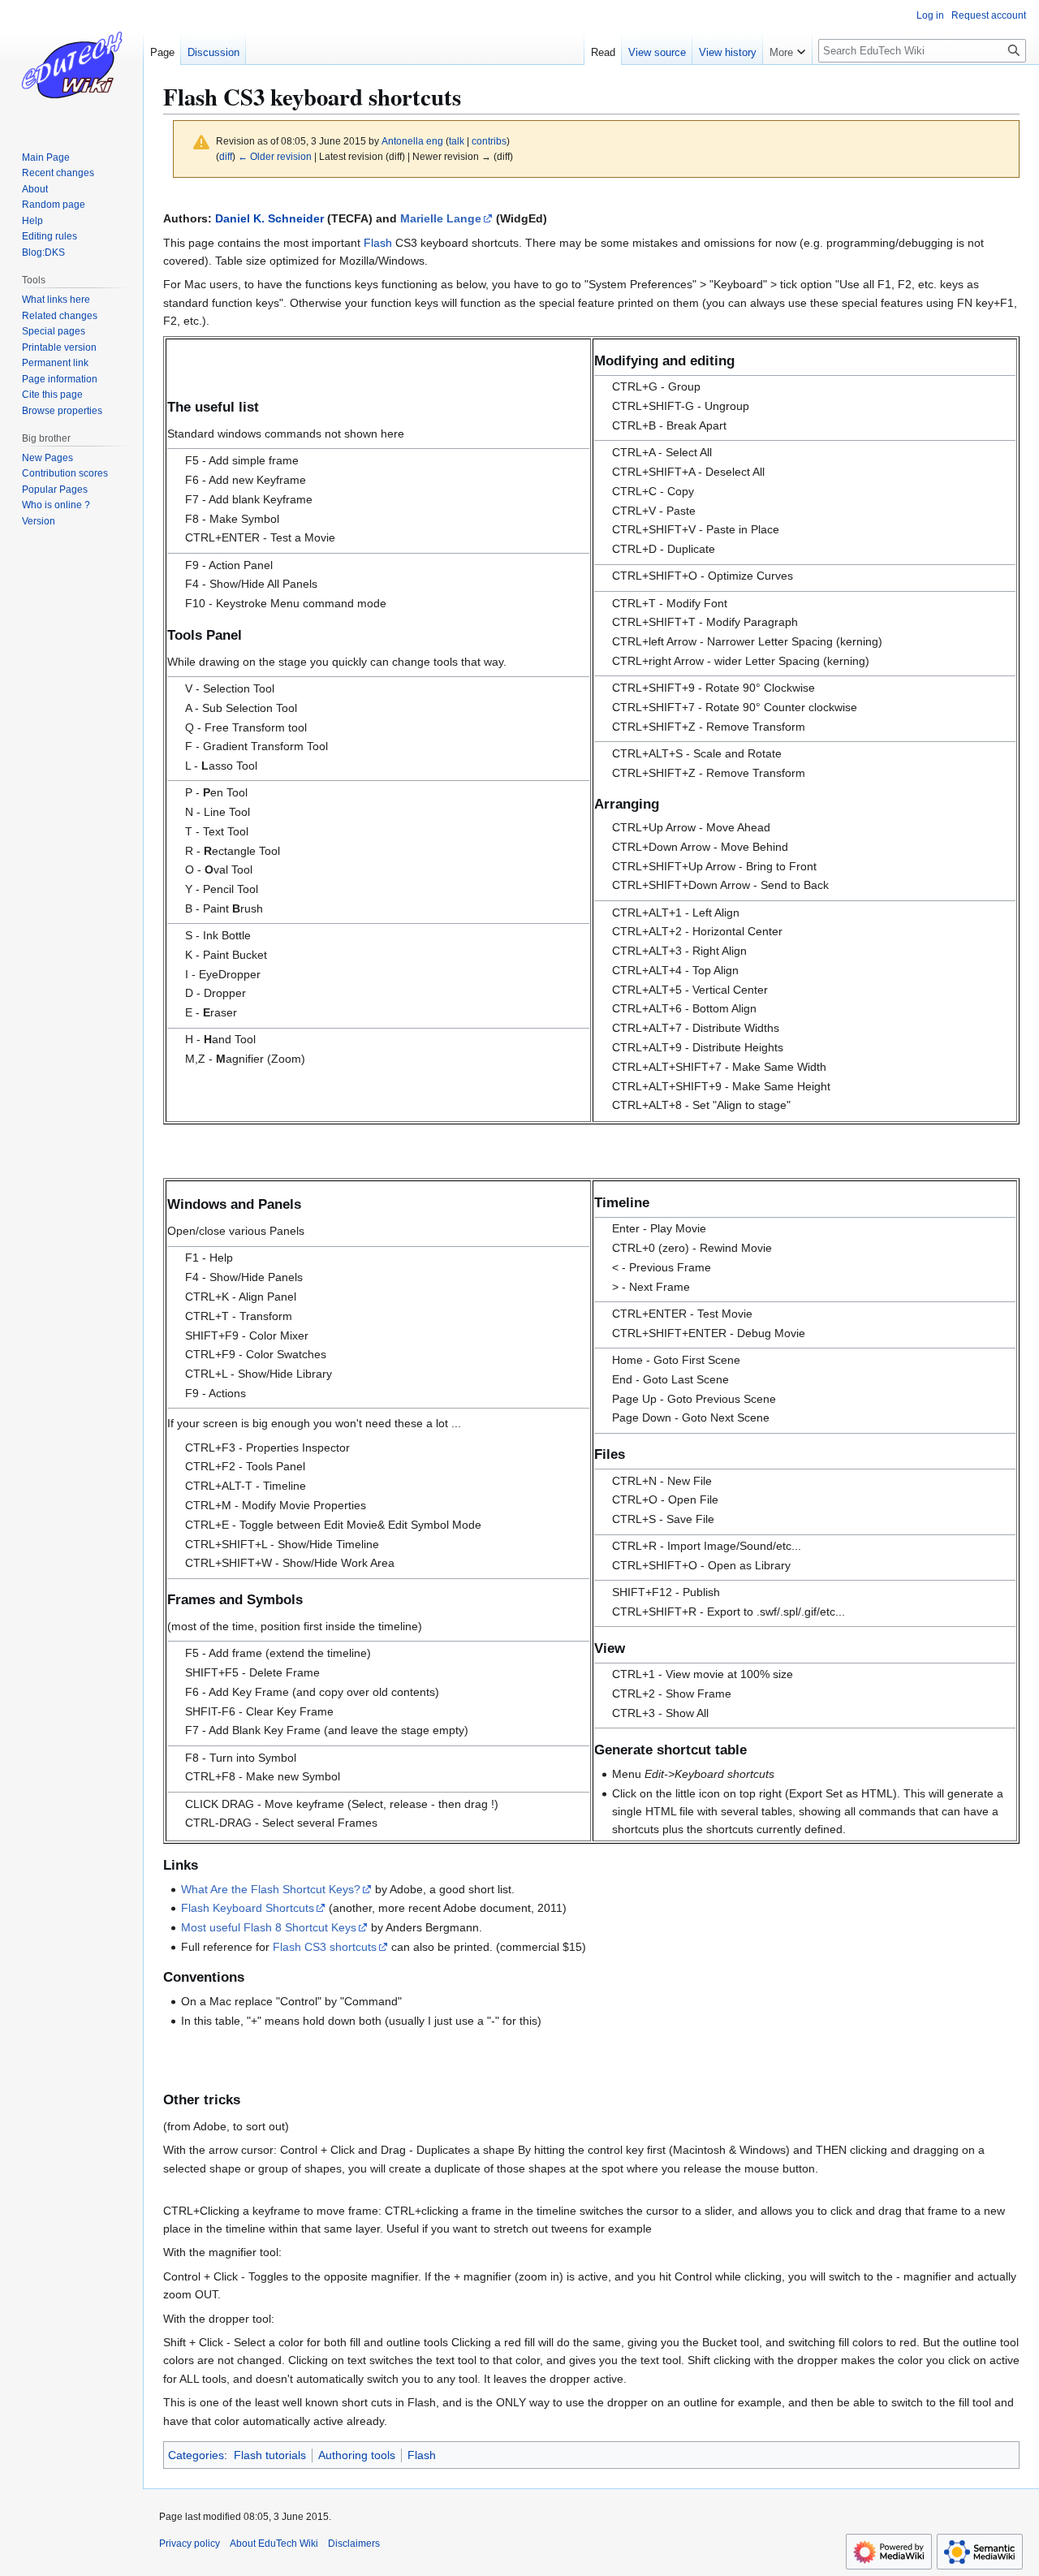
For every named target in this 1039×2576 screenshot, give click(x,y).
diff (226, 156)
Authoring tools (357, 2455)
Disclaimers (354, 2544)
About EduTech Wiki (274, 2544)
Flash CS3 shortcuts (325, 1947)
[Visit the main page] (71, 65)
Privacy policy (190, 2544)
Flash (378, 243)
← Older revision (275, 156)
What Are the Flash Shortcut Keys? (271, 1889)
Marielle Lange (441, 218)
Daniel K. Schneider (269, 218)
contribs (489, 141)
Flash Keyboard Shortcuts (248, 1908)
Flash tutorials (270, 2455)
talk (457, 141)
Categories (196, 2455)
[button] (787, 49)
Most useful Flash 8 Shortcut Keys (269, 1927)
